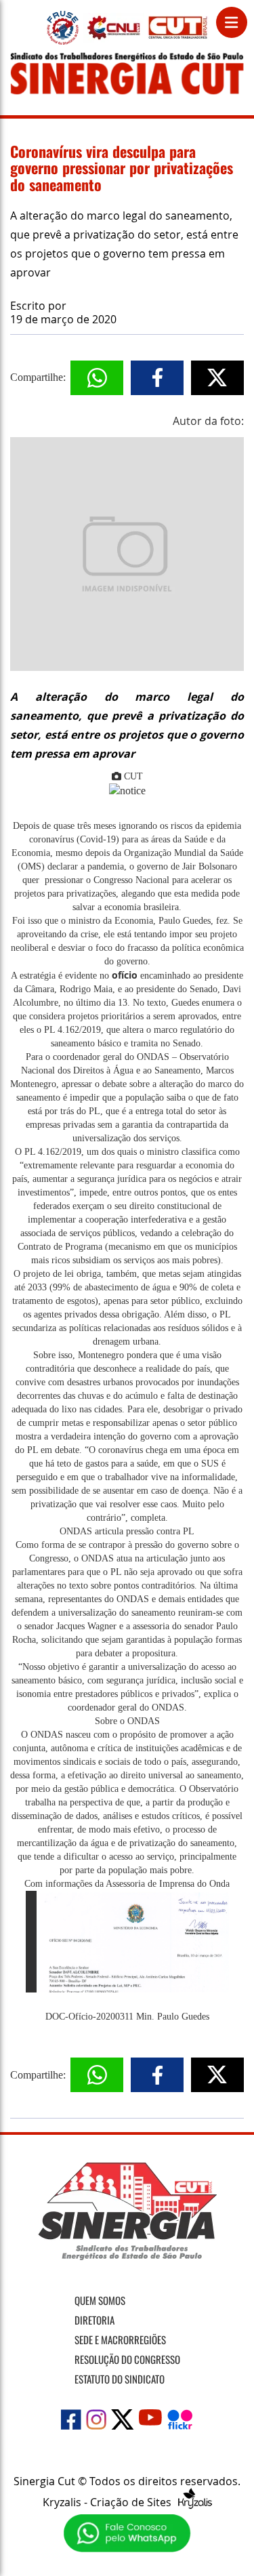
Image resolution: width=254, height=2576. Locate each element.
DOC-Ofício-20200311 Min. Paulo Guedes (127, 2017)
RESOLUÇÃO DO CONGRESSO (127, 2359)
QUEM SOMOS (100, 2300)
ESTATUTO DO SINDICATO (120, 2379)
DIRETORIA (94, 2320)
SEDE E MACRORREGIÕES (120, 2339)
